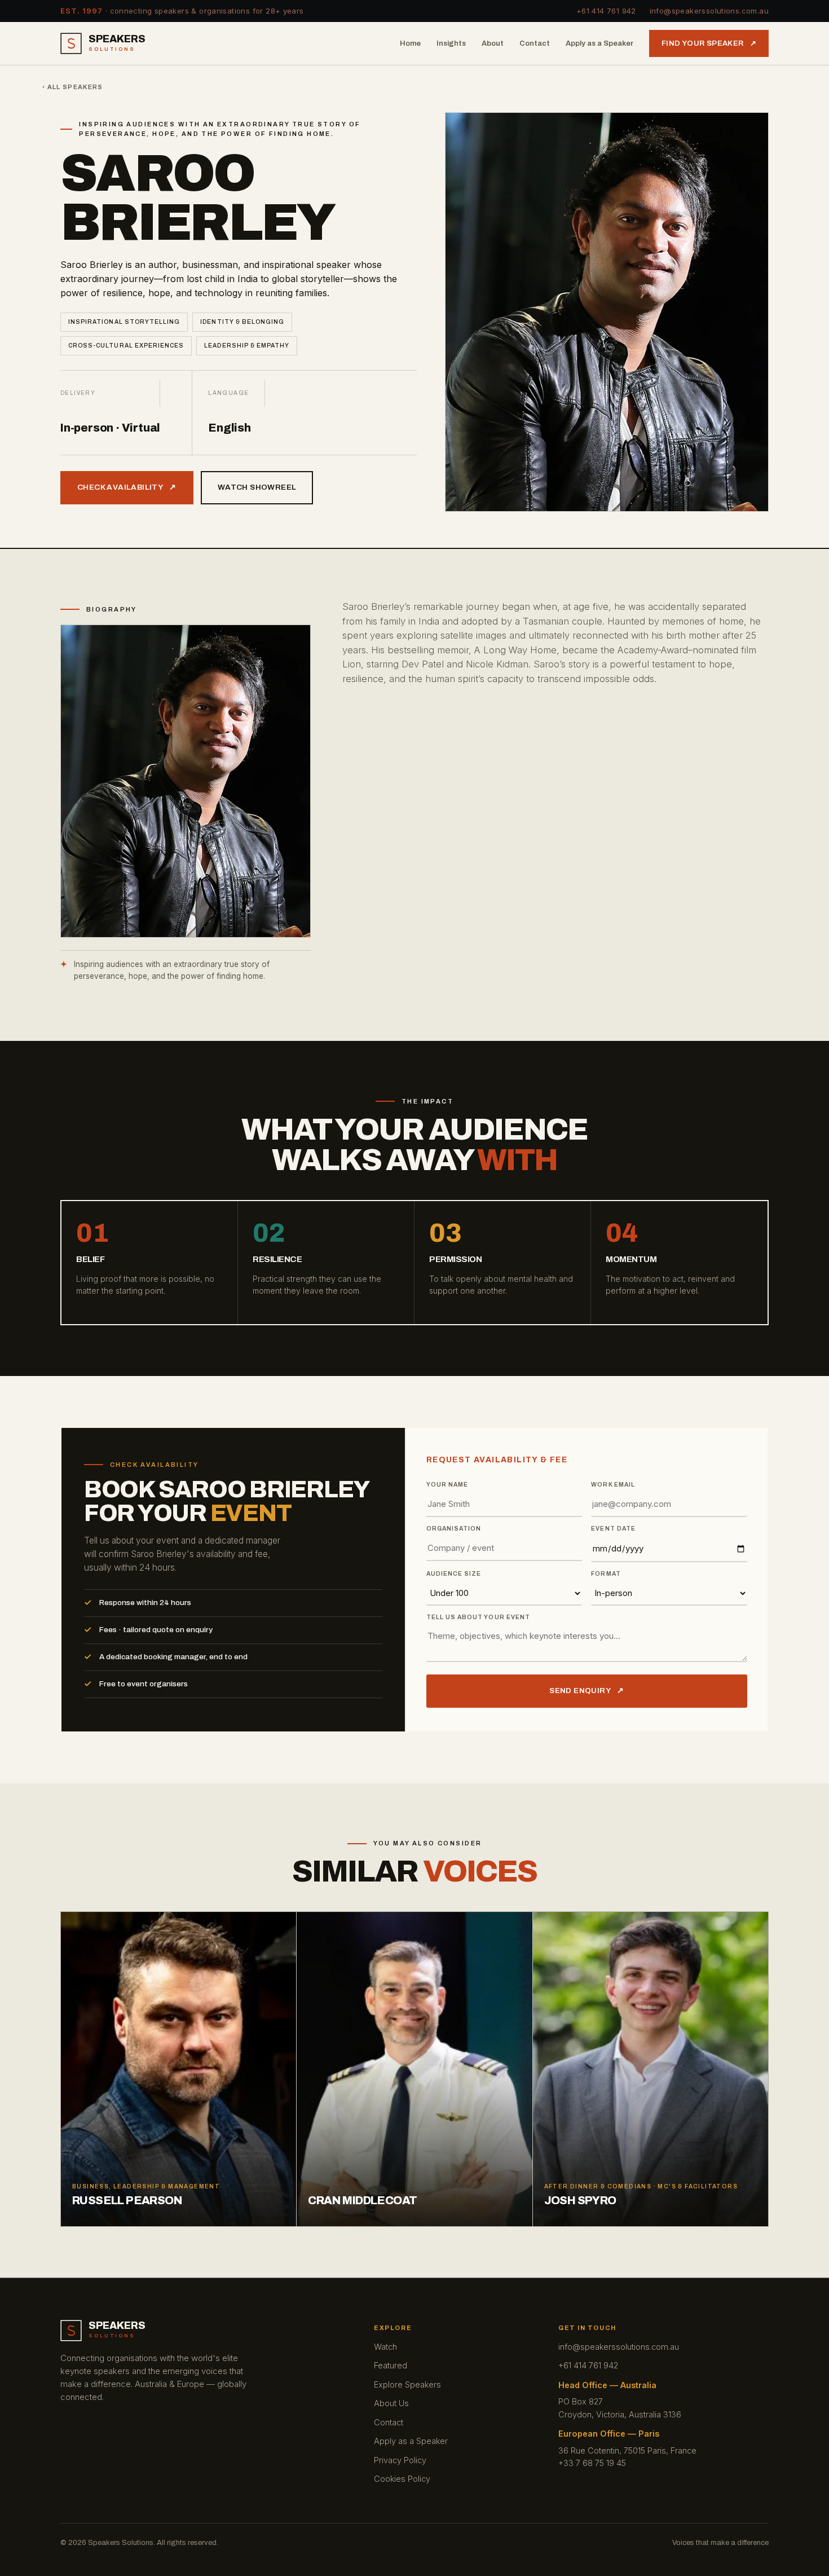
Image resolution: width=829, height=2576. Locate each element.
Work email (613, 1485)
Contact (535, 43)
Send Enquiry (587, 1691)
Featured (391, 2365)
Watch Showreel (257, 487)
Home (410, 43)
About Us (391, 2403)
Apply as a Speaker (599, 43)
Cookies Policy (402, 2479)
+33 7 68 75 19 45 (592, 2463)
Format (606, 1574)
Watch (385, 2347)
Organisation (454, 1529)
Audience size (454, 1574)
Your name (447, 1485)
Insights (451, 43)
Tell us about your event (478, 1617)
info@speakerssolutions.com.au (709, 11)
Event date (613, 1529)
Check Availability (127, 487)
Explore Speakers (407, 2384)
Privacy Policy (400, 2460)
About (493, 43)
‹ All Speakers (72, 87)
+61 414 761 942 (606, 11)
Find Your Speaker (709, 43)
